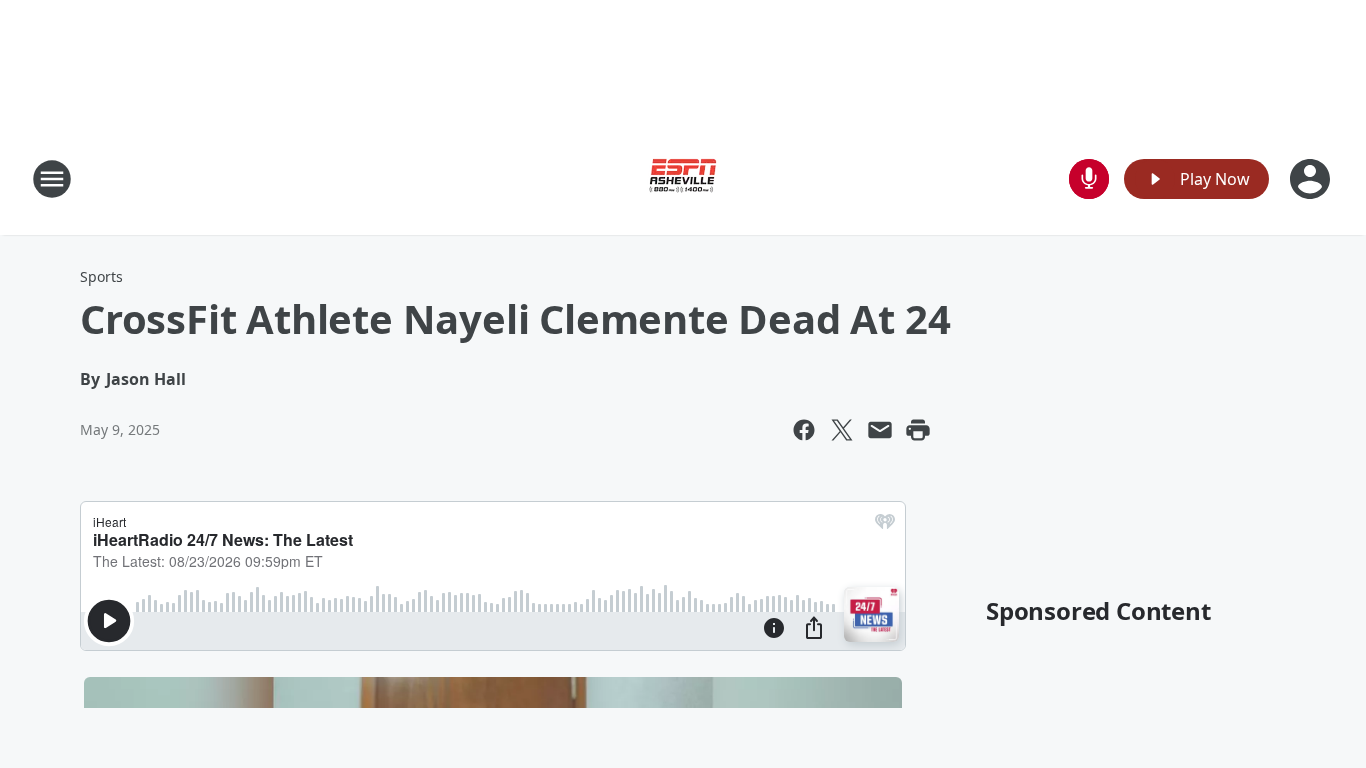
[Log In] (1312, 179)
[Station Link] (683, 178)
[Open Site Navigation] (52, 179)
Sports (101, 276)
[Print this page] (918, 430)
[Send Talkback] (1089, 179)
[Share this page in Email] (880, 430)
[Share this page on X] (842, 430)
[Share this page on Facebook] (804, 430)
